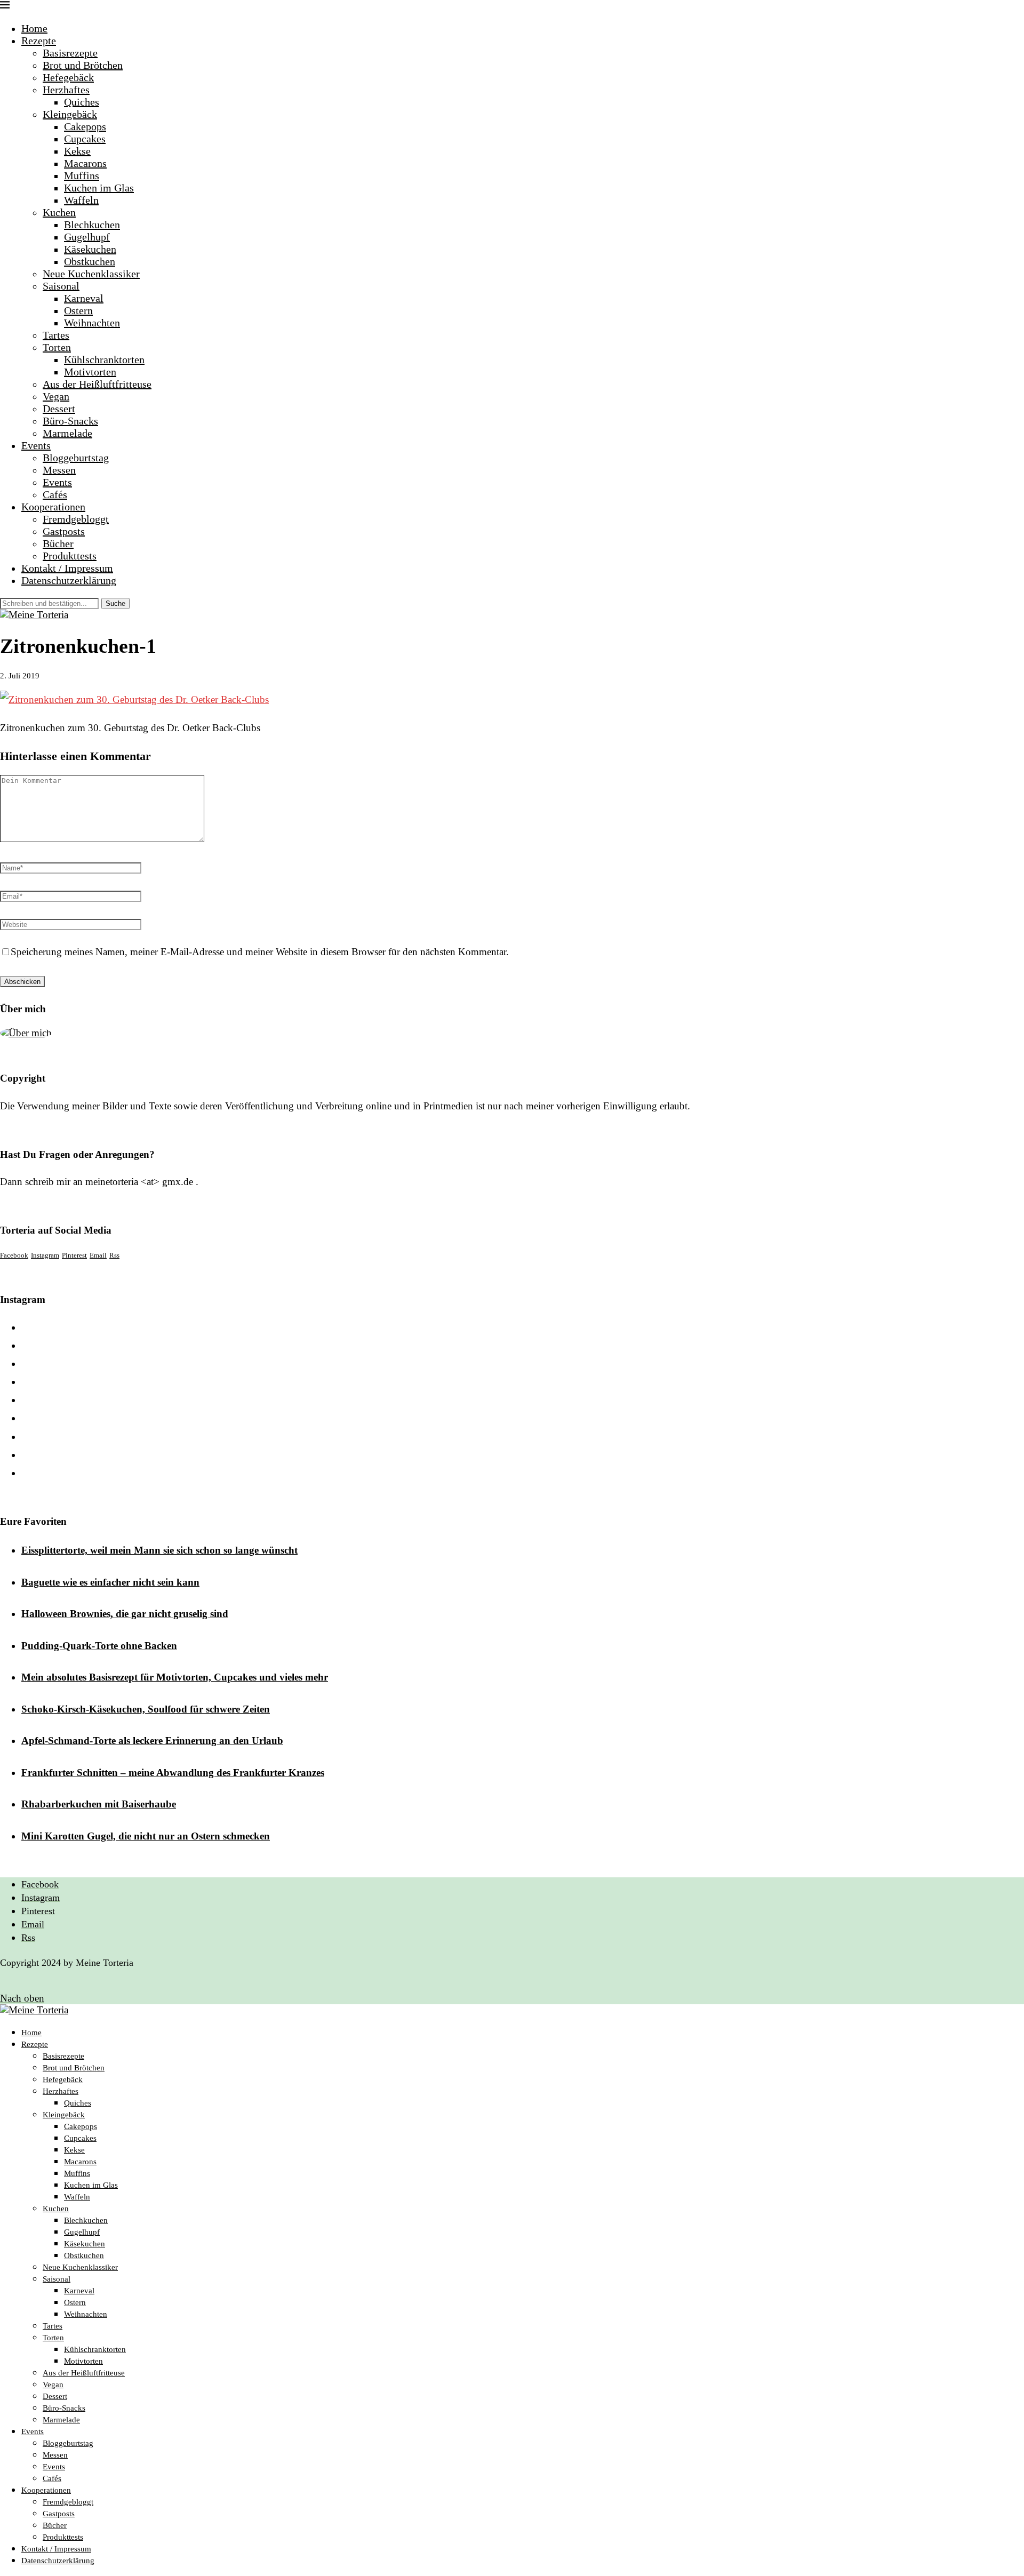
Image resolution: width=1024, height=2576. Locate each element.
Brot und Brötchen (83, 65)
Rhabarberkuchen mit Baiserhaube (99, 1804)
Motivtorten (90, 372)
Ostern (78, 310)
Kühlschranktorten (104, 359)
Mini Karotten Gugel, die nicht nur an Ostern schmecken (146, 1836)
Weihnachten (92, 323)
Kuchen (59, 212)
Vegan (56, 396)
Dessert (59, 409)
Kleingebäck (70, 114)
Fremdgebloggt (76, 519)
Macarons (85, 163)
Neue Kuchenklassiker (91, 274)
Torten (57, 347)
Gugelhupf (87, 237)
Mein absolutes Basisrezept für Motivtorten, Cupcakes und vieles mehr (175, 1677)
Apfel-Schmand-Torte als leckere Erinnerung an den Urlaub (152, 1741)
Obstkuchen (90, 261)
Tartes (56, 335)
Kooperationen (53, 507)
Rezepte (39, 41)
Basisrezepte (70, 53)
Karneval (84, 298)
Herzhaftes (66, 90)
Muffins (82, 175)
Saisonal (61, 286)
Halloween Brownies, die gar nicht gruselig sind (125, 1614)
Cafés (55, 494)
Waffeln (81, 200)
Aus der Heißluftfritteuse (97, 384)
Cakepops (85, 126)
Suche (115, 603)
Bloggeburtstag (76, 458)
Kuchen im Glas (99, 188)
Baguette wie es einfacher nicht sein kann (110, 1582)
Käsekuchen (90, 249)
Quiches (82, 102)
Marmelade (67, 433)
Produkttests (70, 556)
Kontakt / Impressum (67, 568)
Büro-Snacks (70, 421)
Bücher (58, 543)
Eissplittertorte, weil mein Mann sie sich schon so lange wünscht (159, 1550)
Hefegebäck (68, 77)
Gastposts (64, 531)
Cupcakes (85, 139)
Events (36, 445)
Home (34, 28)
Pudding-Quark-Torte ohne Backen (99, 1646)
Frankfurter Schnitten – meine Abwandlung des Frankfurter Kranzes (173, 1773)
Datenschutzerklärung (69, 580)
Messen (59, 470)
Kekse (77, 151)
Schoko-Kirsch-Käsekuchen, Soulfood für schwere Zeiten (146, 1709)
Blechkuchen (92, 225)
